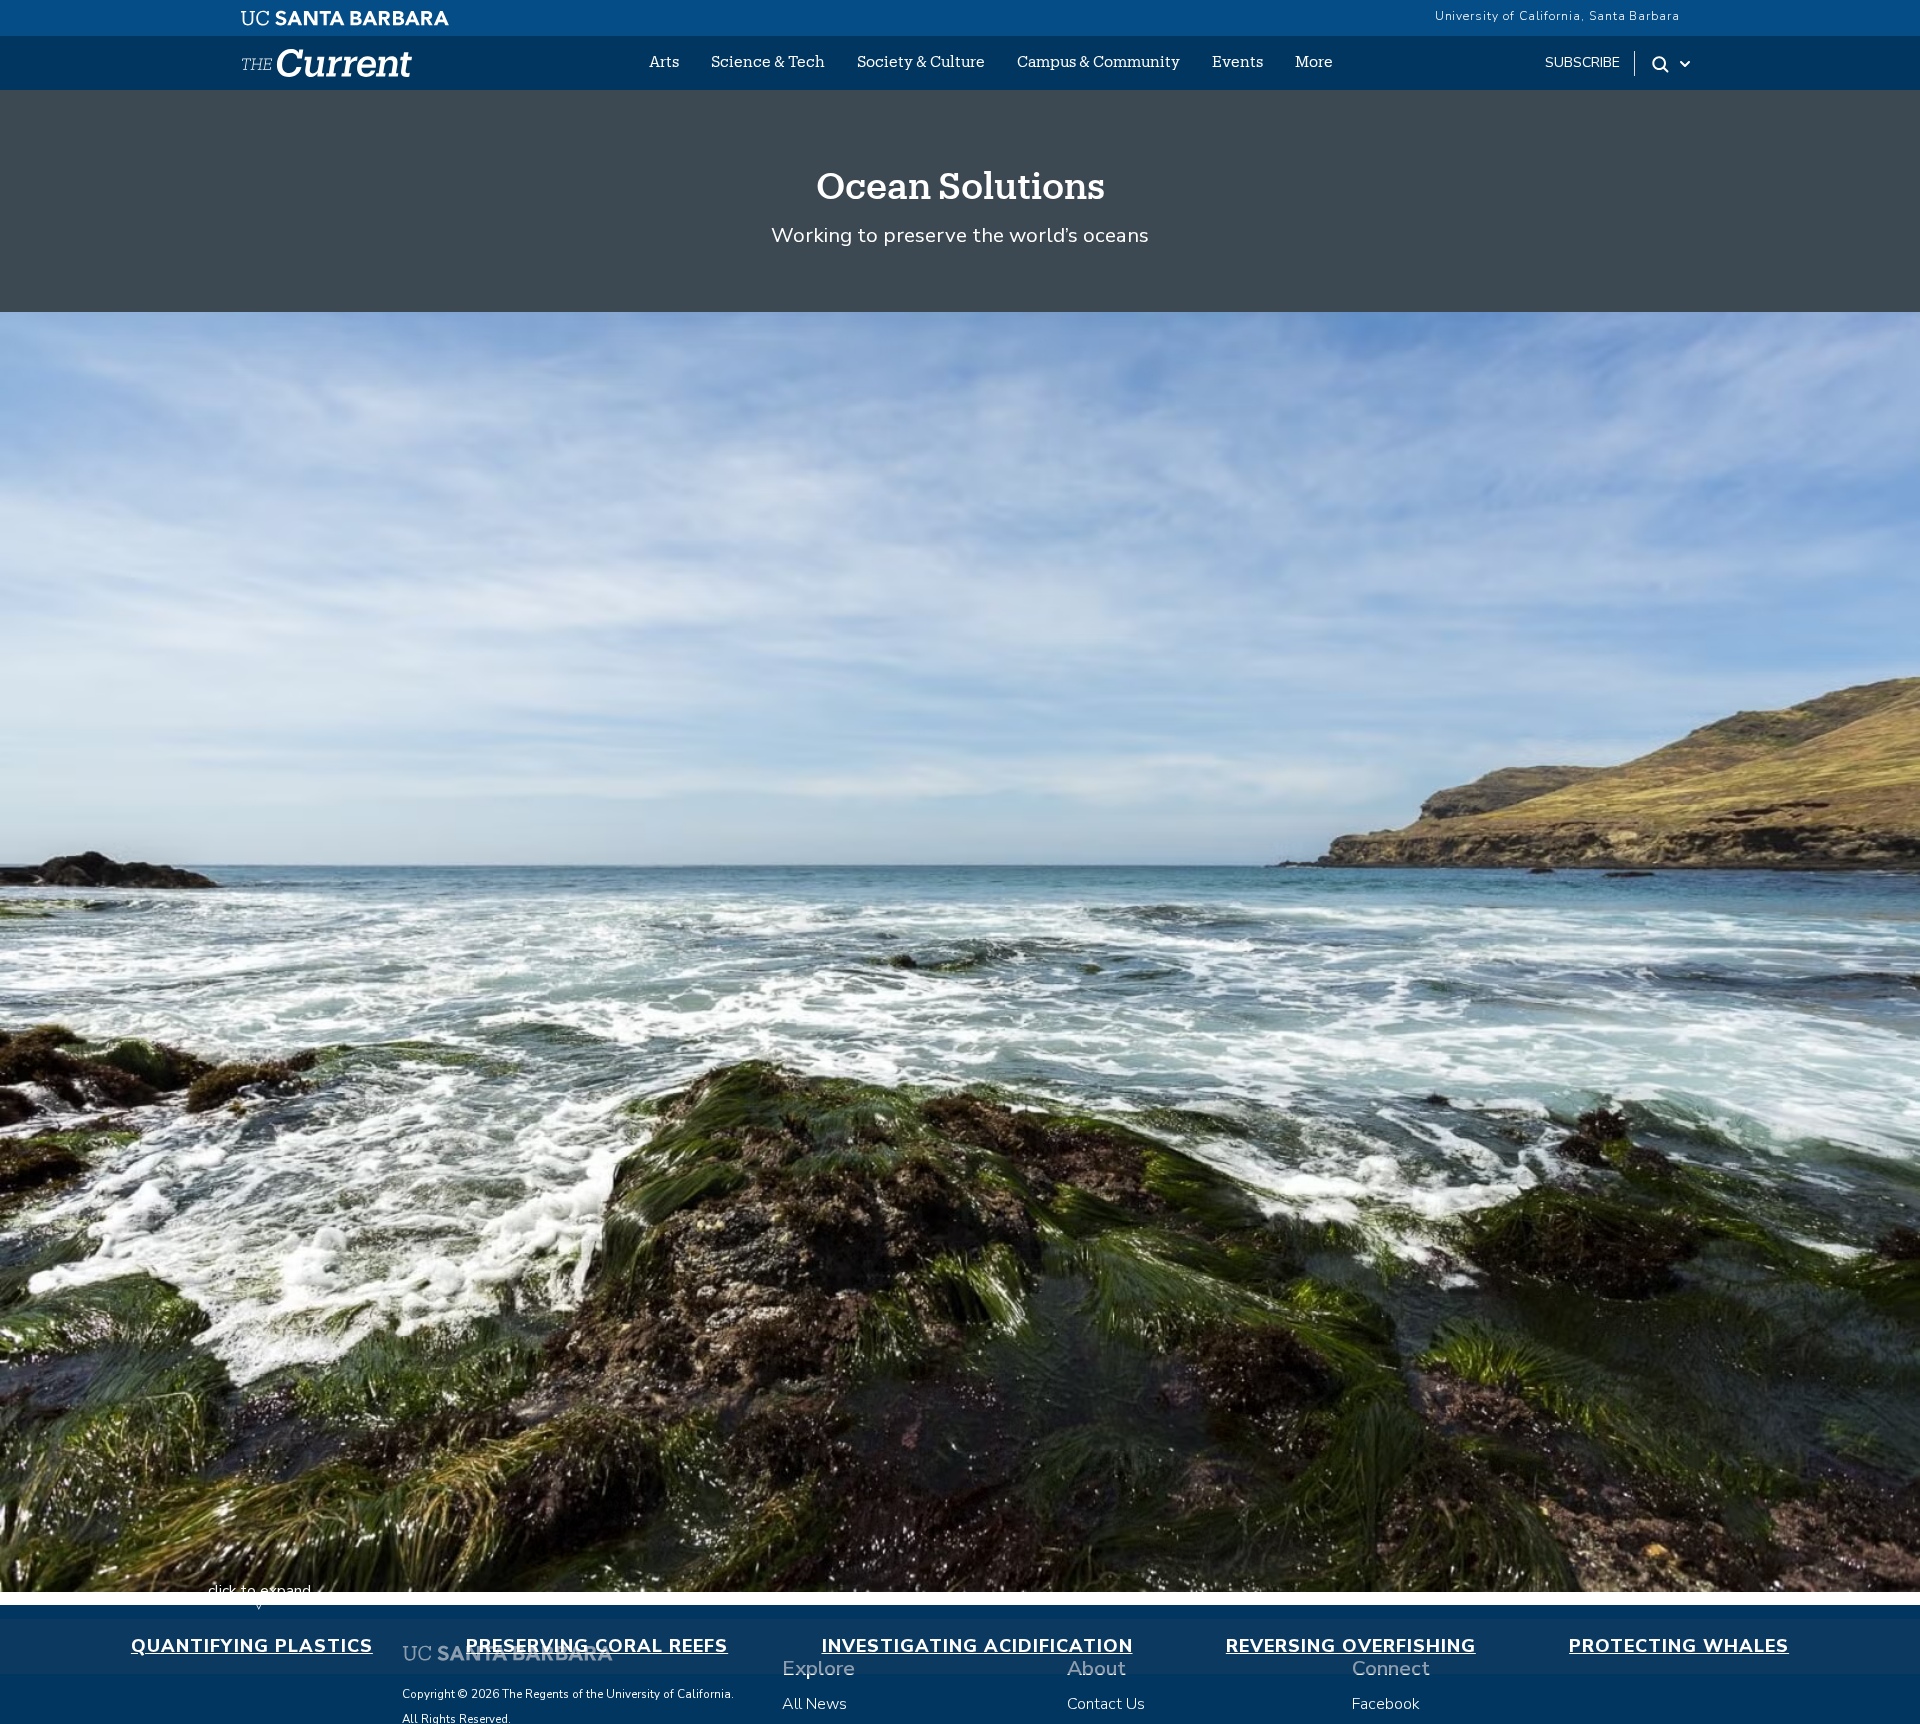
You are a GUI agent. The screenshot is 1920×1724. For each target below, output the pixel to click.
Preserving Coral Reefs (597, 1646)
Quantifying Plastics (252, 1646)
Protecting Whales (1679, 1646)
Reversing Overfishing (1351, 1646)
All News (814, 1704)
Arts (664, 61)
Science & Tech (768, 61)
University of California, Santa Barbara (1557, 16)
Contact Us (1106, 1704)
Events (1237, 61)
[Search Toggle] (1672, 64)
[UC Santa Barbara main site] (345, 13)
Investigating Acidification (977, 1646)
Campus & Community (1098, 61)
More (1314, 61)
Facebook (1386, 1704)
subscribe (1582, 62)
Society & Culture (921, 61)
